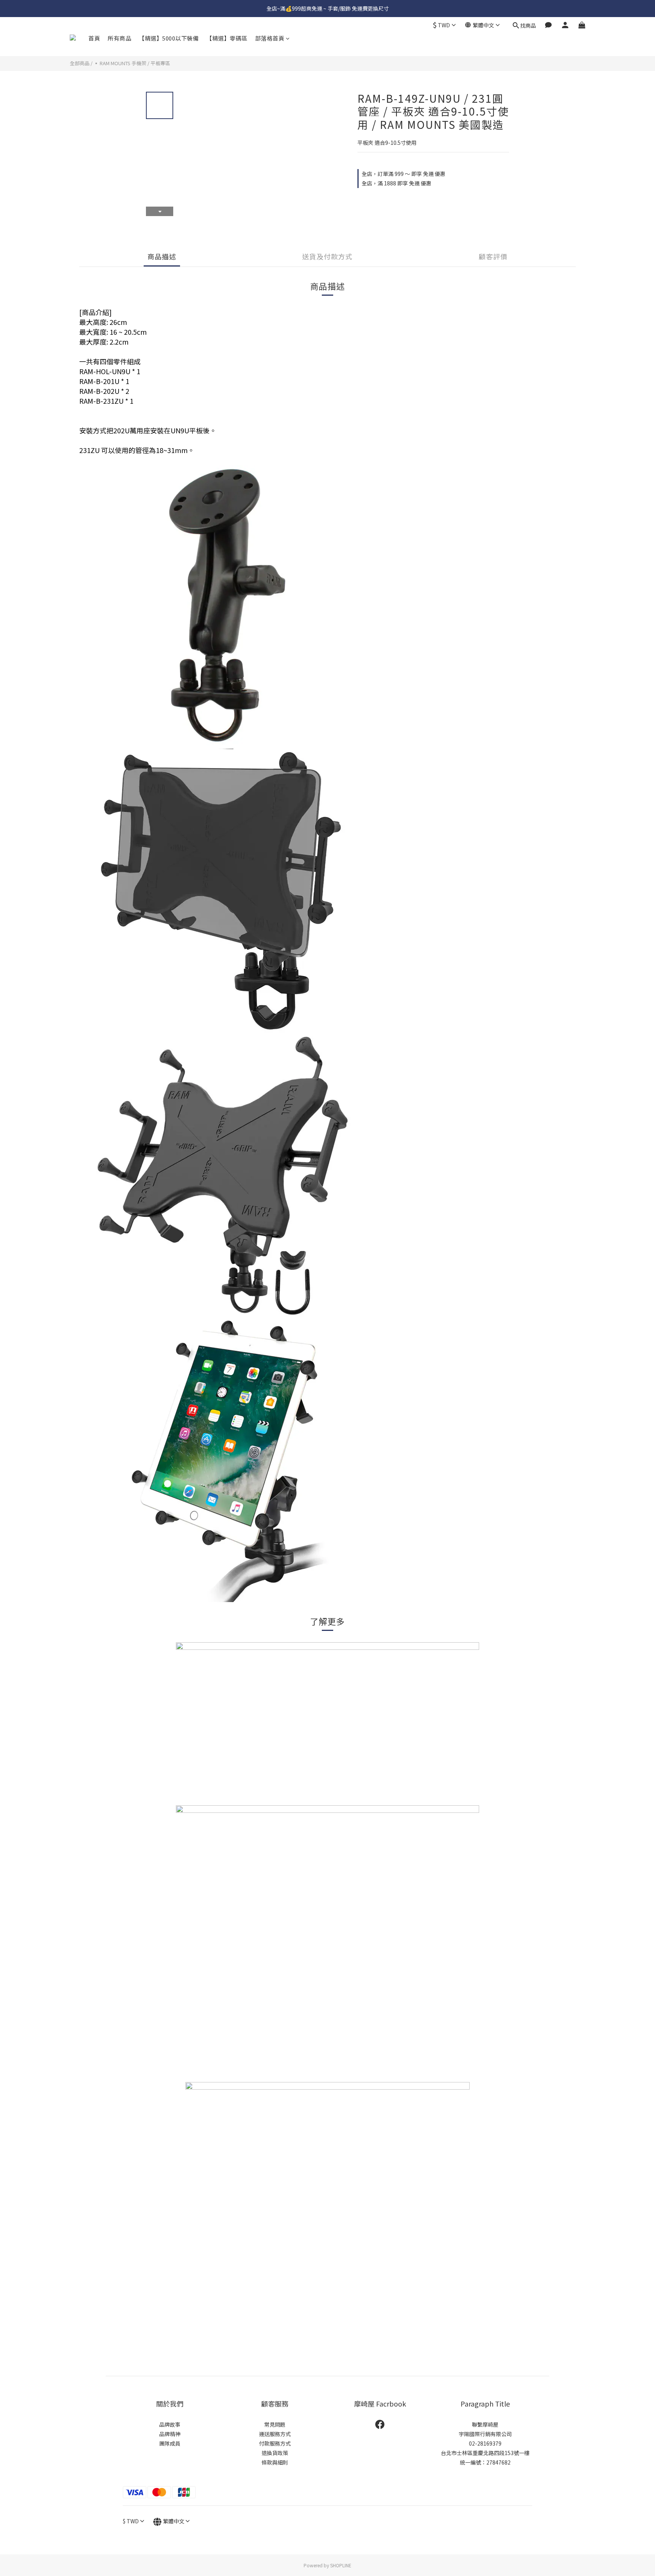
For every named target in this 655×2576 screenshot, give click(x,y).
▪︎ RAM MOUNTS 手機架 (120, 63)
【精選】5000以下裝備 (169, 38)
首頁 (94, 38)
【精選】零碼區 (227, 38)
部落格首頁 (270, 38)
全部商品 (80, 63)
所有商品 (119, 38)
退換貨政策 (275, 2453)
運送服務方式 (275, 2434)
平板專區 (160, 63)
